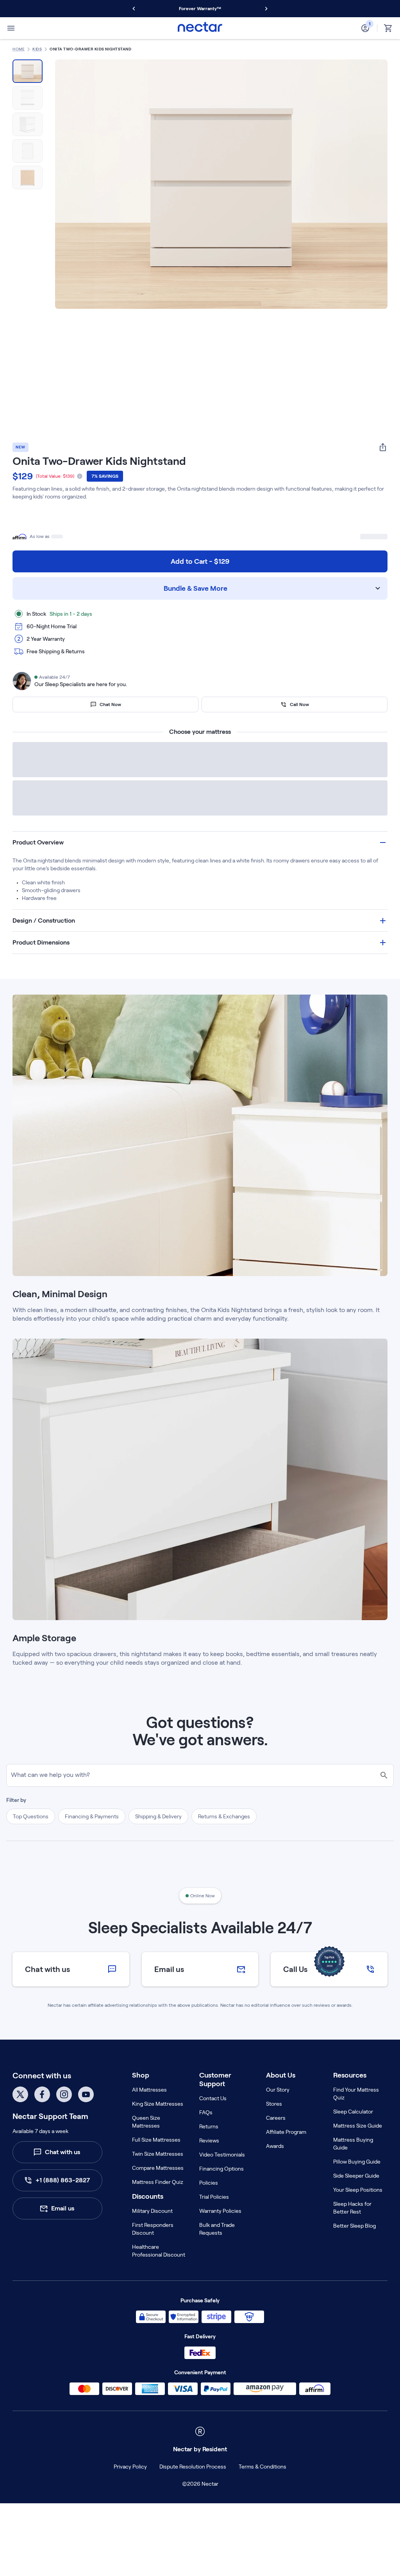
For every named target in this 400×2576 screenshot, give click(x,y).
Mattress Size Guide (358, 2151)
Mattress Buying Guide (353, 2169)
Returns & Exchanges (224, 1841)
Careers (276, 2143)
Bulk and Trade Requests (217, 2254)
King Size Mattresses (158, 2129)
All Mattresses (149, 2115)
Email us (63, 2233)
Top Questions (31, 1841)
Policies (209, 2208)
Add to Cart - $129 (200, 561)
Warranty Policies (220, 2236)
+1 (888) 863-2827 (63, 2205)
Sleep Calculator (353, 2137)
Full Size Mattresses (156, 2165)
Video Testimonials (222, 2180)
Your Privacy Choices (300, 2492)
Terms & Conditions (223, 2492)
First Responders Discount (153, 2254)
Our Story (278, 2115)
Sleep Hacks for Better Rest (352, 2233)
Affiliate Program (286, 2157)
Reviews (209, 2165)
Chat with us (62, 2177)
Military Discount (152, 2236)
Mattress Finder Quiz (158, 2207)
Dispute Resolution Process (153, 2492)
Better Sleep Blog (354, 2251)
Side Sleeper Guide (356, 2201)
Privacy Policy (90, 2492)
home (19, 49)
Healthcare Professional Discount (159, 2276)
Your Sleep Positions (358, 2215)
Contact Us (213, 2123)
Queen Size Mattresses (146, 2147)
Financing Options (221, 2194)
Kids (37, 49)
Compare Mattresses (158, 2193)
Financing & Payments (92, 1841)
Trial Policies (214, 2222)
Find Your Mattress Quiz (356, 2119)
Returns (209, 2151)
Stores (274, 2129)
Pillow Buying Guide (357, 2187)
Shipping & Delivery (158, 1841)
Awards (275, 2171)
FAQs (206, 2137)
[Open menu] (11, 28)
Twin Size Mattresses (158, 2179)
